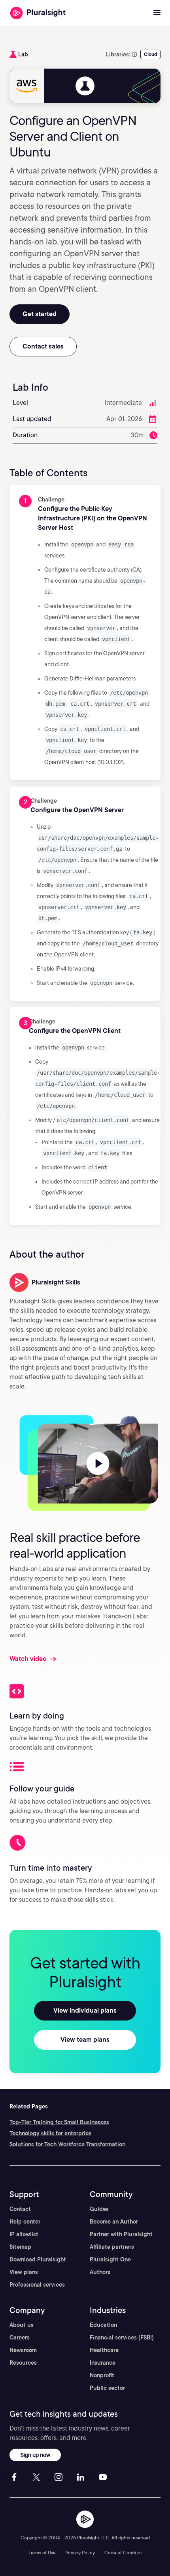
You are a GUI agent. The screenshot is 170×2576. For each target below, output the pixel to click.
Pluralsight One (110, 2259)
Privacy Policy (80, 2553)
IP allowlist (24, 2234)
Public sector (107, 2388)
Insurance (103, 2363)
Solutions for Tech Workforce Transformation (67, 2144)
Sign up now (35, 2455)
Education (103, 2325)
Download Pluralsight (38, 2259)
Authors (100, 2272)
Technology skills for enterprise (50, 2133)
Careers (20, 2337)
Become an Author (114, 2222)
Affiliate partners (112, 2247)
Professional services (37, 2285)
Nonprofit (102, 2375)
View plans (24, 2272)
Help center (25, 2222)
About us (22, 2325)
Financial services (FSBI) (122, 2337)
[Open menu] (157, 13)
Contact (20, 2209)
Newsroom (23, 2350)
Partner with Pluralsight (121, 2234)
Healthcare (104, 2350)
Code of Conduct (123, 2553)
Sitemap (20, 2247)
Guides (99, 2209)
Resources (23, 2363)
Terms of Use (42, 2553)
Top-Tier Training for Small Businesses (59, 2122)
